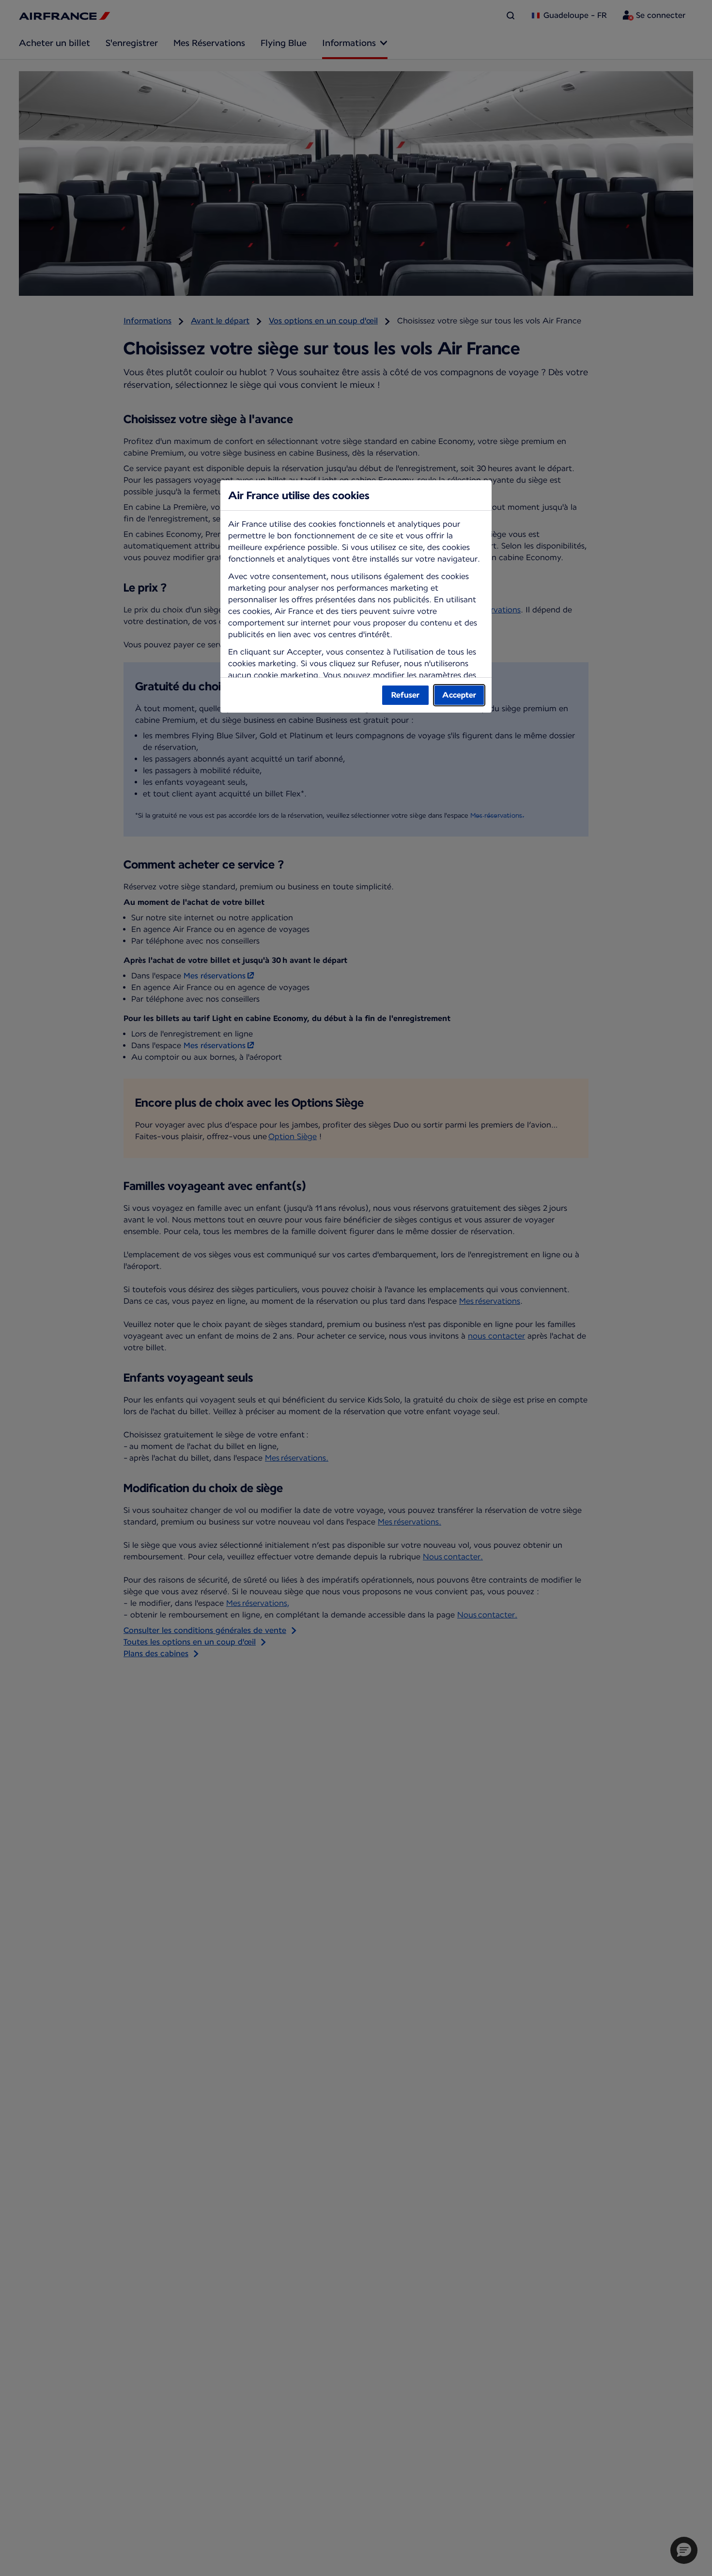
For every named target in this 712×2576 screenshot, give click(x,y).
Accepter (459, 695)
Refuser (405, 695)
